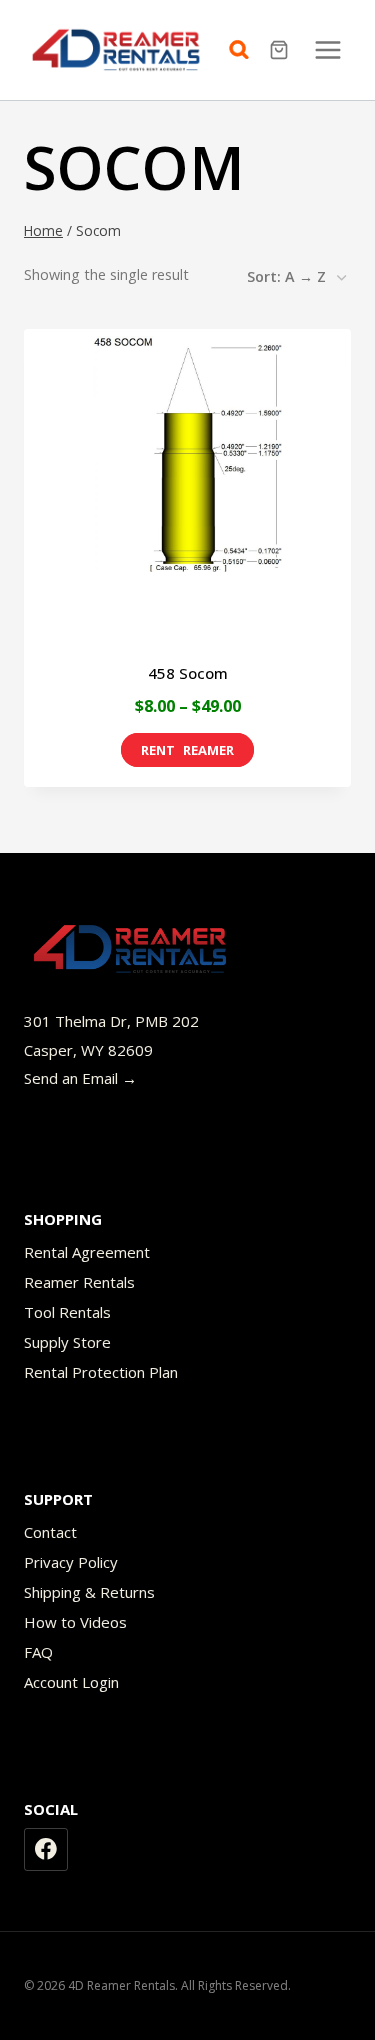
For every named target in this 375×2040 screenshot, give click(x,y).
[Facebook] (46, 1850)
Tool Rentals (67, 1312)
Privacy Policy (71, 1562)
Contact (50, 1532)
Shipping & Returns (89, 1592)
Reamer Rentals (79, 1282)
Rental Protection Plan (101, 1372)
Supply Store (67, 1342)
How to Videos (75, 1622)
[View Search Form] (244, 50)
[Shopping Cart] (281, 50)
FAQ (38, 1652)
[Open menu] (327, 49)
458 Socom (188, 673)
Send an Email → (80, 1078)
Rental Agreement (87, 1252)
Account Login (71, 1682)
